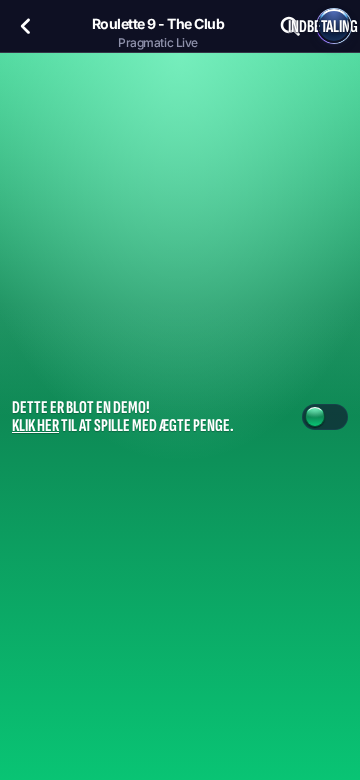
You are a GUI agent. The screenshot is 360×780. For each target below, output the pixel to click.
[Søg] (290, 26)
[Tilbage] (26, 26)
